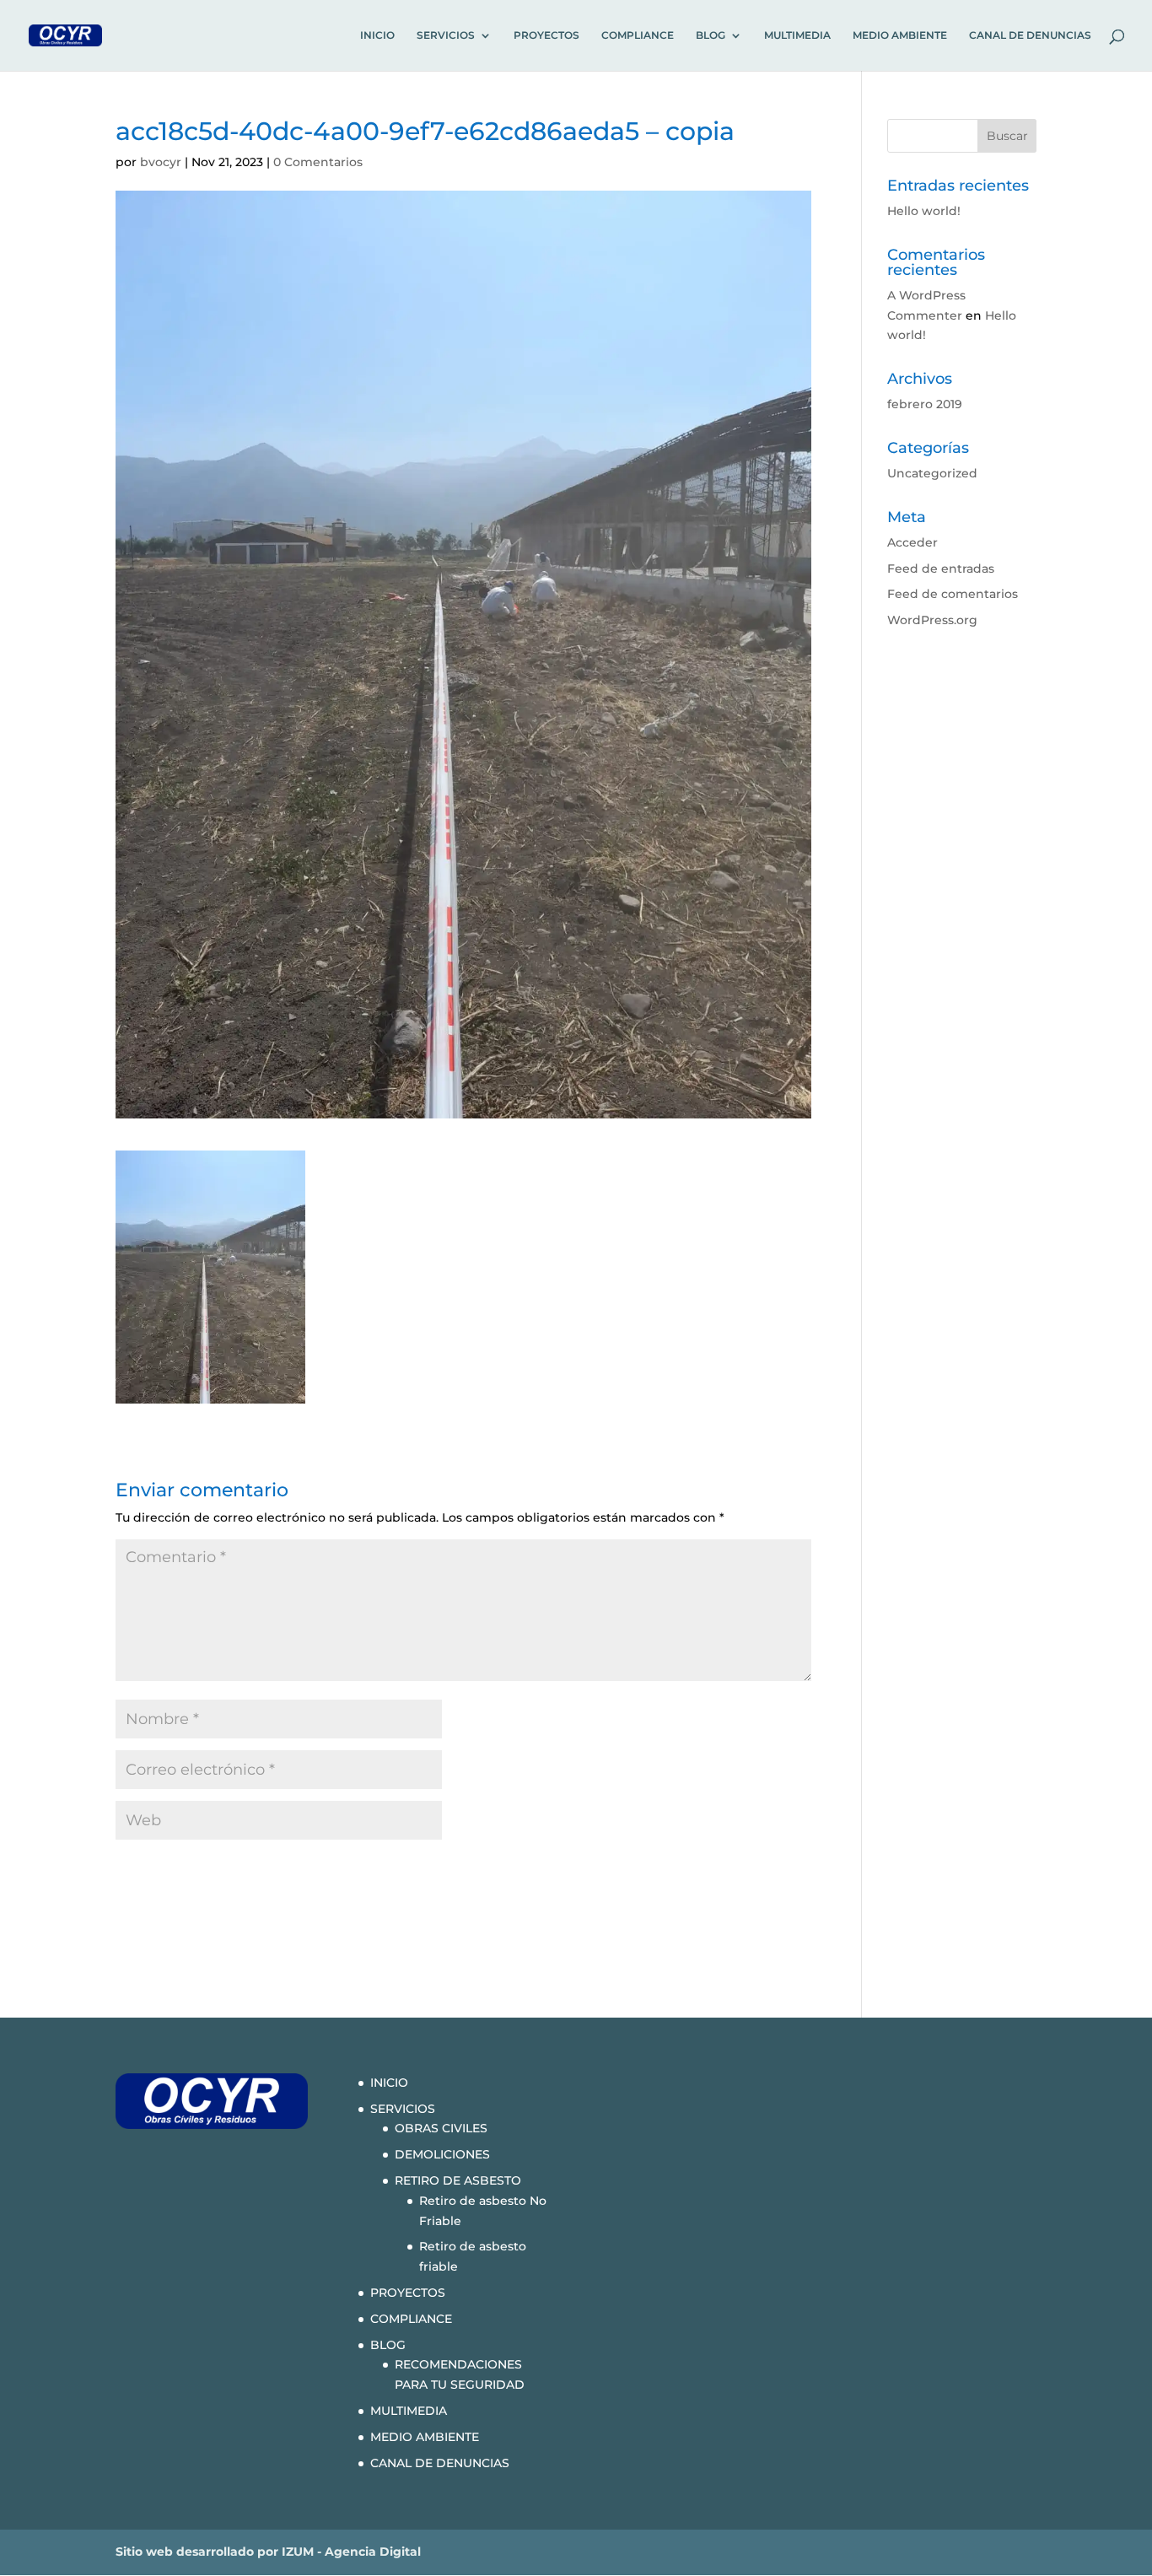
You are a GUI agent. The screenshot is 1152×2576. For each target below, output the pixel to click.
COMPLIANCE (638, 35)
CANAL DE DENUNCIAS (1030, 35)
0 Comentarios (318, 162)
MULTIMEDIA (797, 35)
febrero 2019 (925, 404)
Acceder (912, 542)
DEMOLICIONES (442, 2154)
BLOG (711, 35)
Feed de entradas (941, 569)
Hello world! (924, 211)
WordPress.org (932, 620)
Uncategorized (932, 473)
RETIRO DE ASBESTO (458, 2180)
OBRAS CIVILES (441, 2128)
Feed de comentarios (953, 594)
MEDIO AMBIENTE (900, 35)
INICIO (377, 35)
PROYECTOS (546, 35)
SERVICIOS (446, 35)
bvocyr (161, 162)
